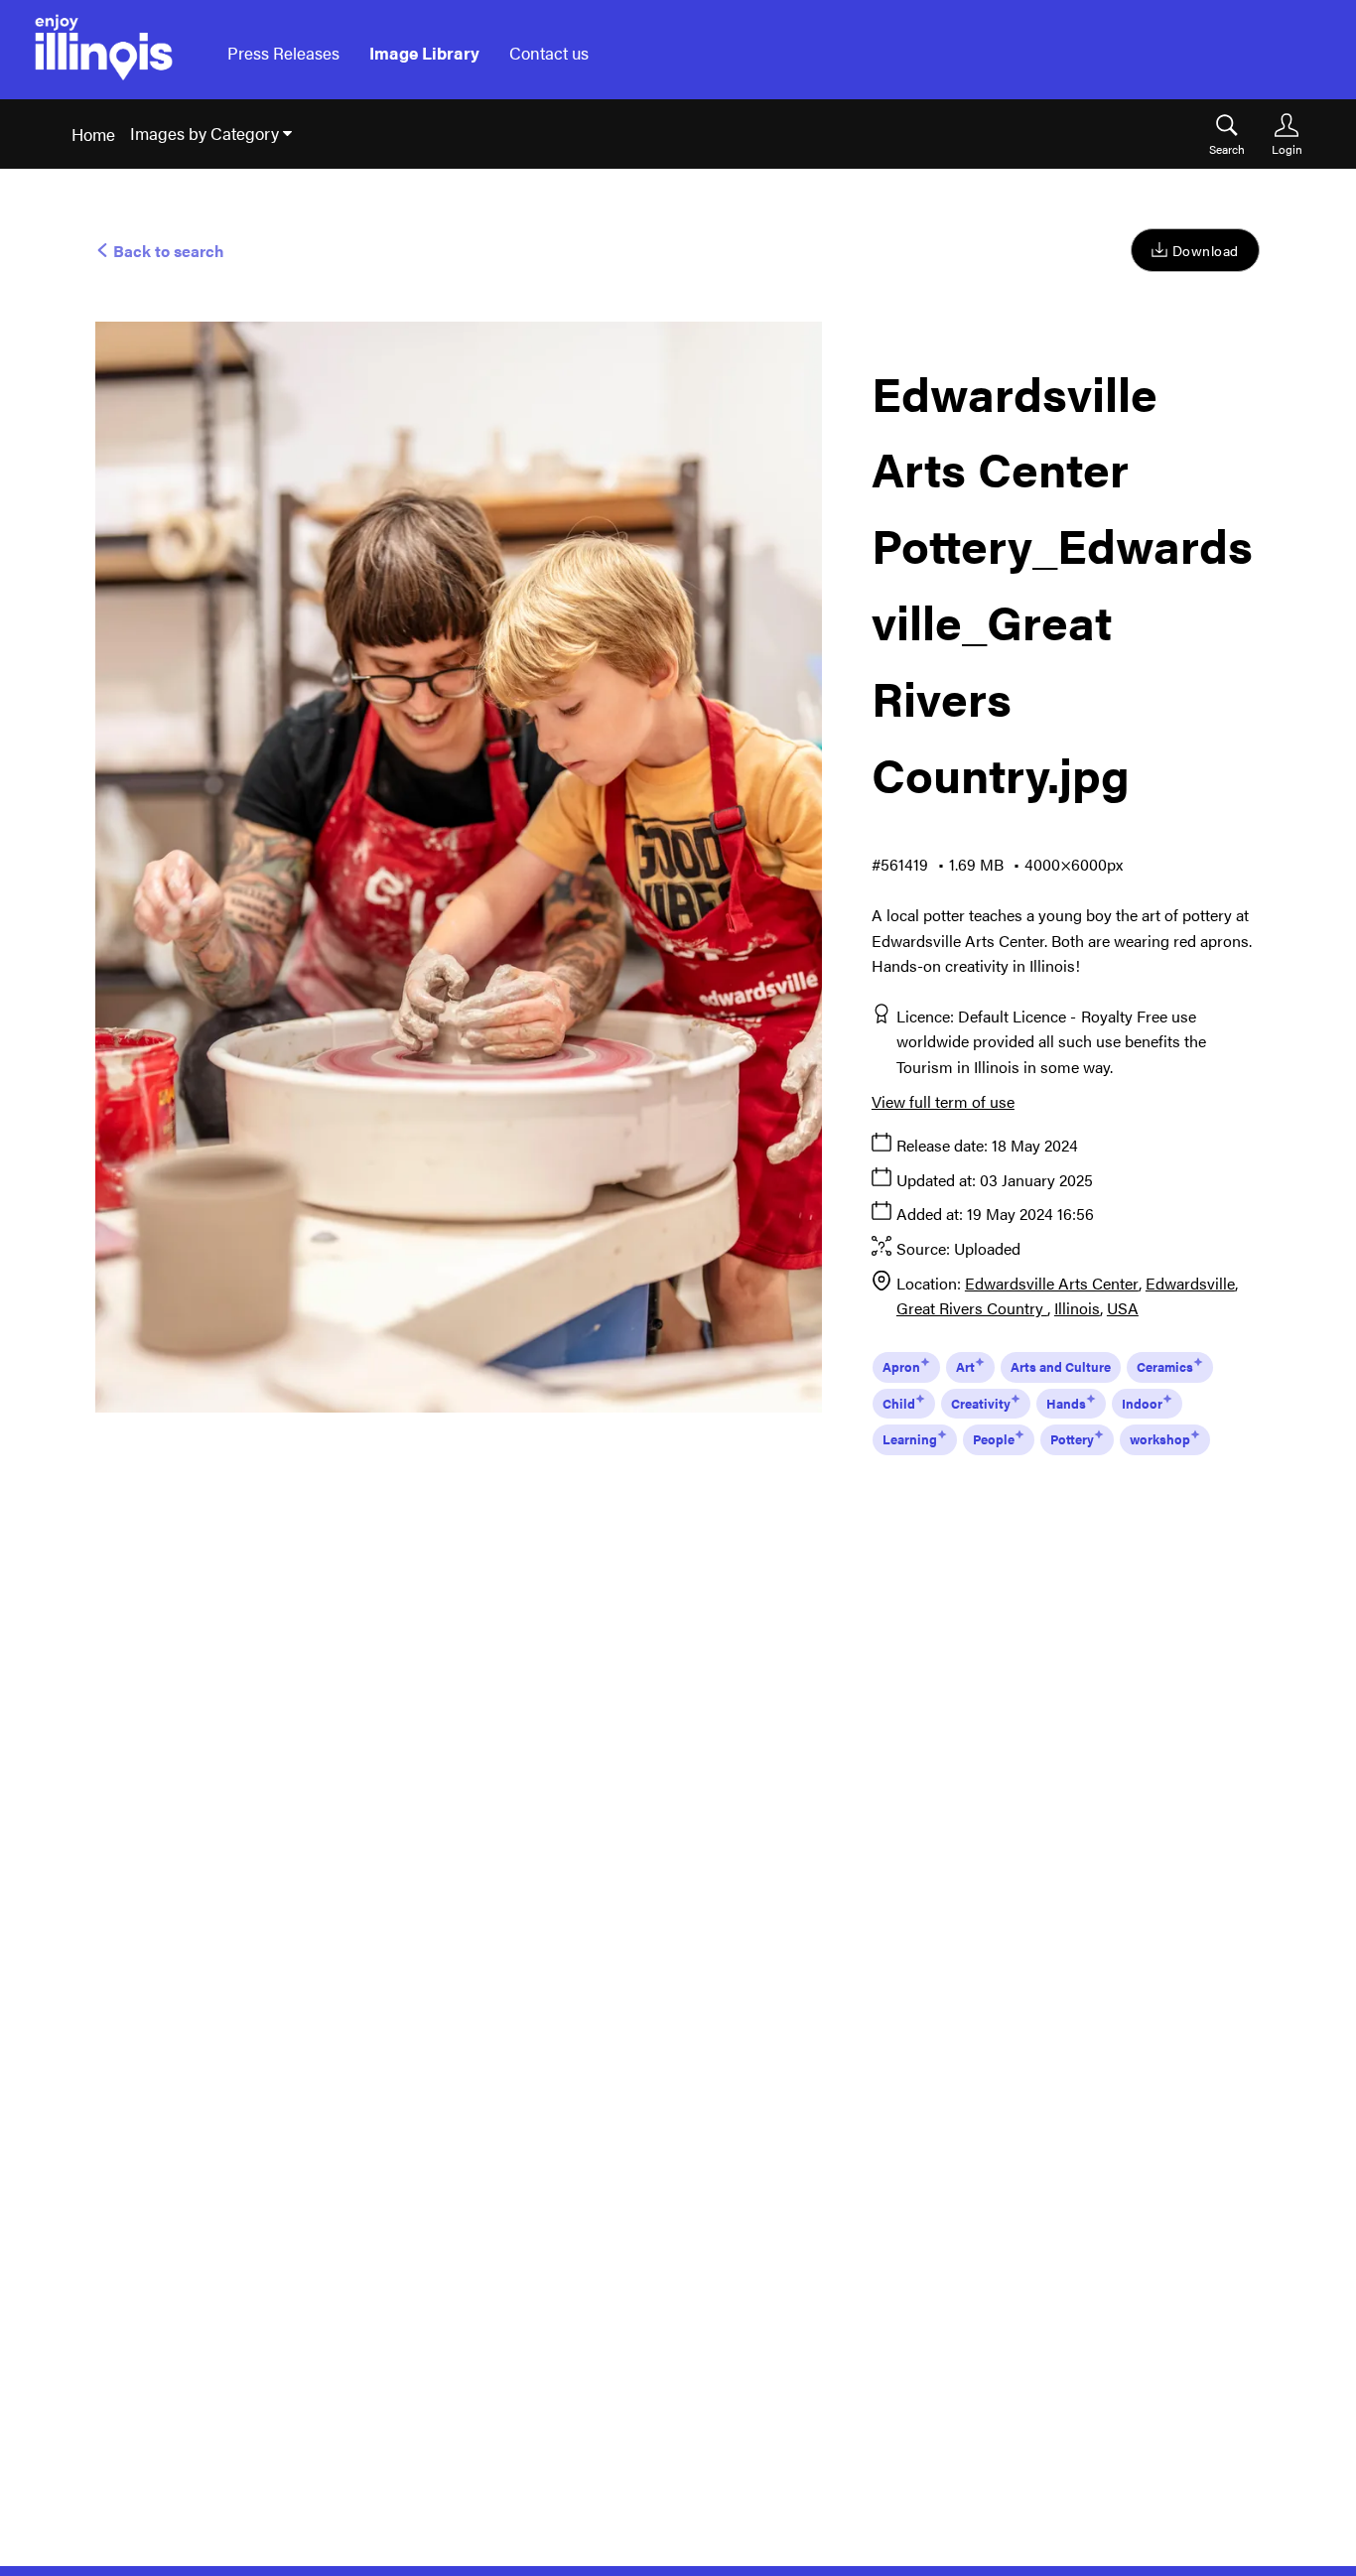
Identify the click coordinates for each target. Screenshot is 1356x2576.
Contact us (549, 53)
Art (965, 1366)
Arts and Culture (1061, 1366)
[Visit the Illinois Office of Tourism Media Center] (104, 53)
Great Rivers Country (972, 1308)
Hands (1066, 1403)
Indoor (1142, 1403)
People (994, 1439)
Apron (901, 1366)
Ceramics (1165, 1366)
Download (1206, 250)
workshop (1160, 1439)
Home (93, 134)
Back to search (167, 251)
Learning (910, 1439)
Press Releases (283, 53)
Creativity (981, 1403)
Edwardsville (1190, 1283)
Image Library (424, 53)
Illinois (1077, 1308)
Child (899, 1403)
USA (1123, 1308)
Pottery (1072, 1439)
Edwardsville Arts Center (1052, 1283)
